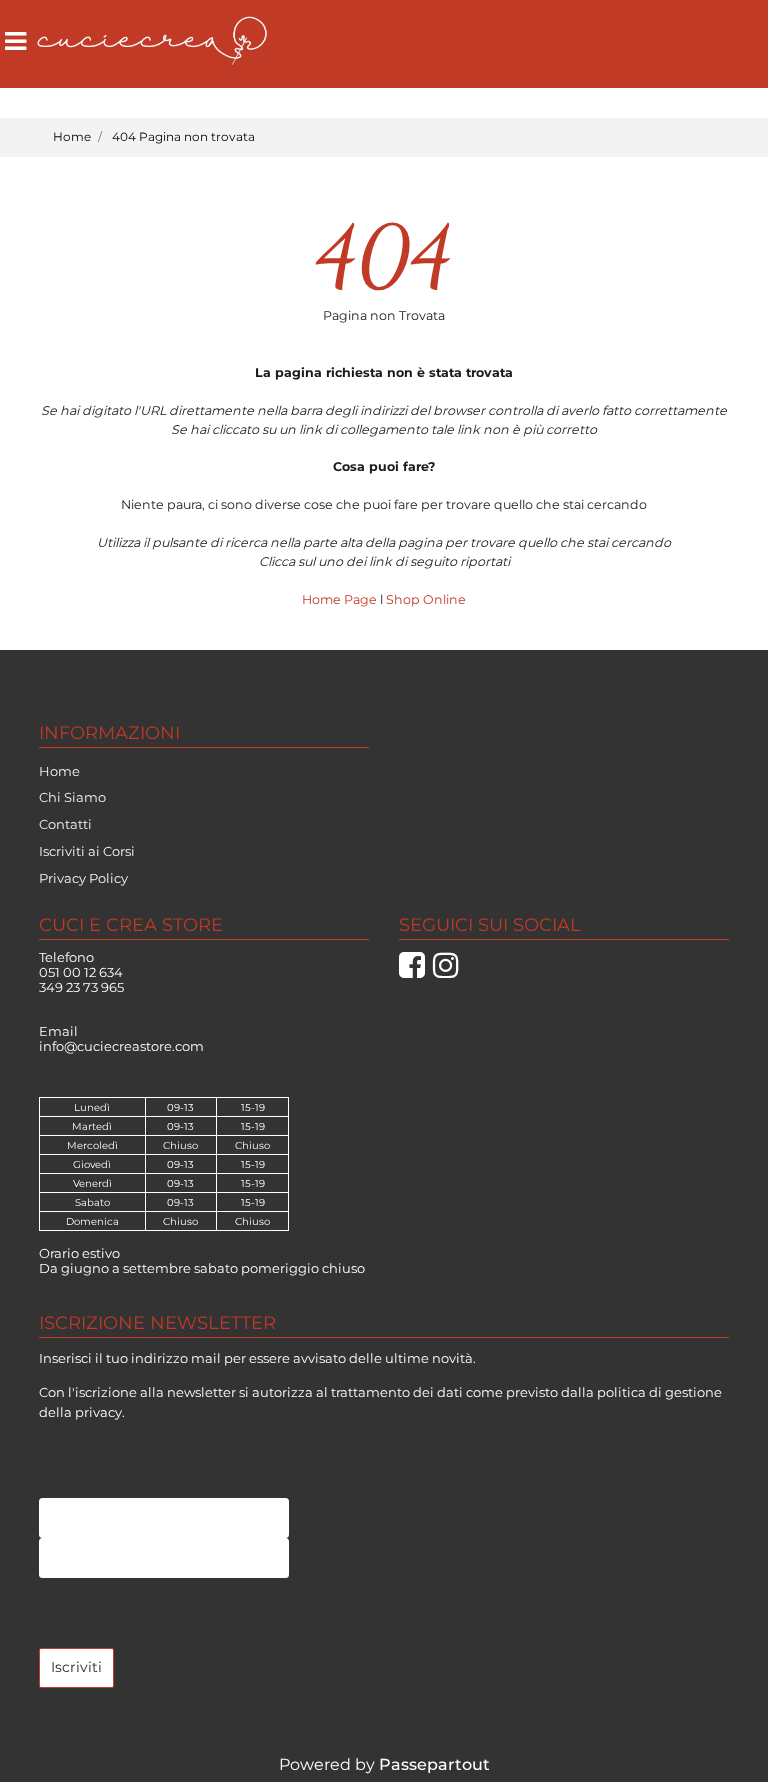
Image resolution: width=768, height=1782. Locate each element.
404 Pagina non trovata (183, 136)
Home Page (341, 599)
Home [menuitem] (59, 771)
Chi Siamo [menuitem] (72, 797)
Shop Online (426, 599)
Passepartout (434, 1764)
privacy (98, 1412)
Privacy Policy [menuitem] (83, 878)
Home (72, 136)
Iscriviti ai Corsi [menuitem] (87, 851)
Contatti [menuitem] (65, 824)
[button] (76, 1668)
